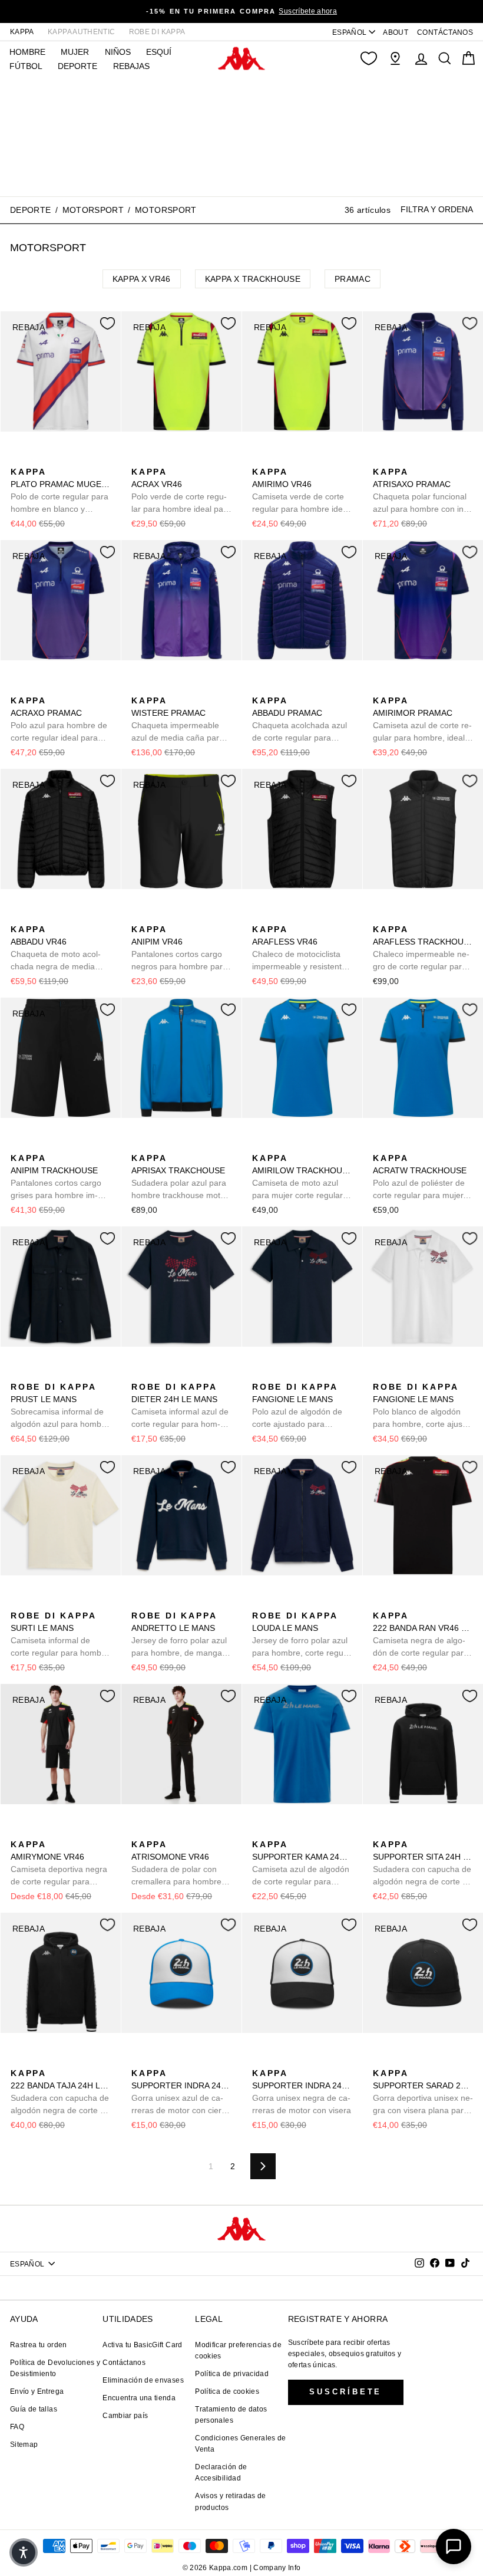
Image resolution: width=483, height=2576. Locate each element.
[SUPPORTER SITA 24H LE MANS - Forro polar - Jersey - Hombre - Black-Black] (381, 1831)
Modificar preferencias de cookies (238, 2350)
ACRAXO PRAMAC (59, 720)
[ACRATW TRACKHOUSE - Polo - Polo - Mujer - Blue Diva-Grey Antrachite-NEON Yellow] (381, 1145)
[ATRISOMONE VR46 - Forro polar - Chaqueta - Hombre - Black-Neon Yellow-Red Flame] (139, 1831)
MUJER (75, 52)
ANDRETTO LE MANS (181, 1635)
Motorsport (93, 210)
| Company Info (275, 2568)
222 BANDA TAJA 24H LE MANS (61, 2093)
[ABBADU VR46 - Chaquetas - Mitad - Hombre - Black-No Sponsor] (18, 916)
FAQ (17, 2427)
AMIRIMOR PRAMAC (422, 720)
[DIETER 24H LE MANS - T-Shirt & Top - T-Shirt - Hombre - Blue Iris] (139, 1374)
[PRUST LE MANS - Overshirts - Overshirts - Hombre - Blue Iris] (18, 1374)
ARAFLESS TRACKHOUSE (423, 949)
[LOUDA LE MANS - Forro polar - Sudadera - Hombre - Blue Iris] (260, 1603)
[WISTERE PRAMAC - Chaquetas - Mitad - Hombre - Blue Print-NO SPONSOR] (139, 687)
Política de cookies (227, 2391)
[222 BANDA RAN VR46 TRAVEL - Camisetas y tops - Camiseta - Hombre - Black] (381, 1603)
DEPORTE (77, 66)
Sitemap (24, 2445)
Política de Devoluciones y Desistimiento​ (55, 2368)
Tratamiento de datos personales (231, 2415)
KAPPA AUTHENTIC (81, 32)
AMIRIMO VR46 (301, 491)
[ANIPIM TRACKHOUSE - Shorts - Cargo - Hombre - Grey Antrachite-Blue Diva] (18, 1145)
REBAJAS (131, 66)
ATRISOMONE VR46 (176, 1864)
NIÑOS (118, 52)
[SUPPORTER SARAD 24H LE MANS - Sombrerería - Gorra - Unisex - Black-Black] (381, 2060)
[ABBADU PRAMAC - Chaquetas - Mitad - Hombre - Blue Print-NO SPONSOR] (260, 687)
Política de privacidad (232, 2374)
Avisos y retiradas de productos (230, 2501)
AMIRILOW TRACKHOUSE (302, 1177)
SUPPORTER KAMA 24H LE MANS (302, 1864)
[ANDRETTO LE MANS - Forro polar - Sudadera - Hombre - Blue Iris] (139, 1603)
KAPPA (22, 32)
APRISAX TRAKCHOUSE (180, 1177)
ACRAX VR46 (181, 491)
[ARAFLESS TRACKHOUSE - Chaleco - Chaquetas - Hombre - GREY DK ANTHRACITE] (381, 916)
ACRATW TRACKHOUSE (420, 1177)
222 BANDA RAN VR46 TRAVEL (423, 1635)
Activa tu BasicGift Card (142, 2345)
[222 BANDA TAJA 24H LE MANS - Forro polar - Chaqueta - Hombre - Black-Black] (18, 2060)
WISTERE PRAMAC (178, 720)
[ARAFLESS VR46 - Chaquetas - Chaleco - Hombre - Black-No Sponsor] (260, 916)
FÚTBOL (26, 66)
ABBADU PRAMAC (300, 720)
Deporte (30, 210)
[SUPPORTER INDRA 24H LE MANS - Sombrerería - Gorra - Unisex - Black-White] (158, 2060)
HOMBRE (27, 52)
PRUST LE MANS (60, 1406)
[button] (24, 2552)
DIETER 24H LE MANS (180, 1406)
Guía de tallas (34, 2409)
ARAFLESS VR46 (299, 949)
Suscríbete (345, 2392)
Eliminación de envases (143, 2380)
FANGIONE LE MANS (297, 1406)
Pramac (353, 279)
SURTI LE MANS (60, 1635)
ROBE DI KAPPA (157, 32)
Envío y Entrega (37, 2391)
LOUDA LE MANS (300, 1635)
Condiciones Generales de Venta (240, 2444)
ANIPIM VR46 (179, 949)
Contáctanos (124, 2363)
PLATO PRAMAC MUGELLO (61, 491)
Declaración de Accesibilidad (221, 2473)
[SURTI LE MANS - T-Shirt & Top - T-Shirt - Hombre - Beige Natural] (18, 1603)
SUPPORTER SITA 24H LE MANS (423, 1864)
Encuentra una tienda (139, 2398)
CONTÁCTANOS (445, 32)
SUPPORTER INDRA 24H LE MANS (181, 2093)
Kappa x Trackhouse (253, 279)
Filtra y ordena (437, 209)
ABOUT (396, 32)
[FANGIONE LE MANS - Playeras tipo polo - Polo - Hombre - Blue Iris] (260, 1374)
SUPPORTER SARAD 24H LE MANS (423, 2093)
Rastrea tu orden (39, 2345)
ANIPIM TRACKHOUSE (56, 1177)
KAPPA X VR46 (142, 279)
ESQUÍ (159, 52)
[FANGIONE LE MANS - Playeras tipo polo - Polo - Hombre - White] (279, 1374)
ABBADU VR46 (58, 949)
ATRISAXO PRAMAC (420, 491)
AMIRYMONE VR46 (59, 1864)
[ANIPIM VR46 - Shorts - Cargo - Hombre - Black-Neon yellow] (139, 916)
